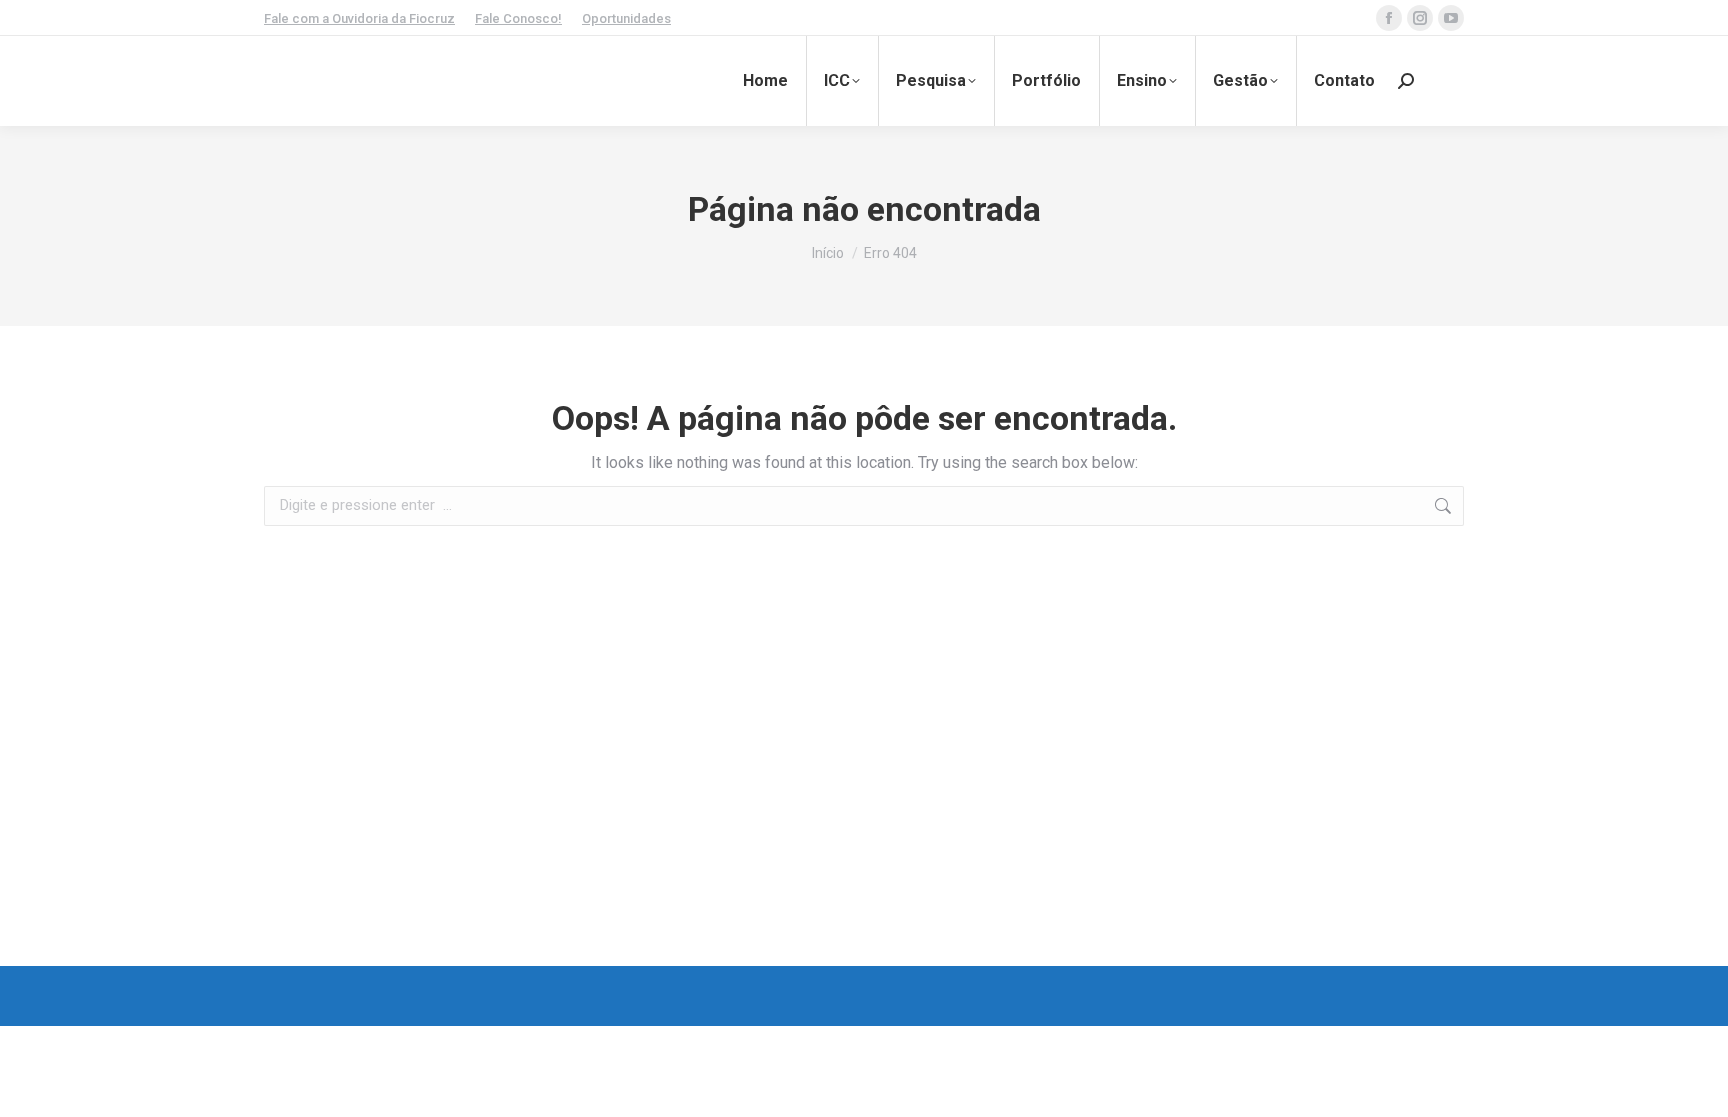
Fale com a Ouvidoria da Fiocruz (359, 18)
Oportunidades (626, 18)
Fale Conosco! (518, 18)
